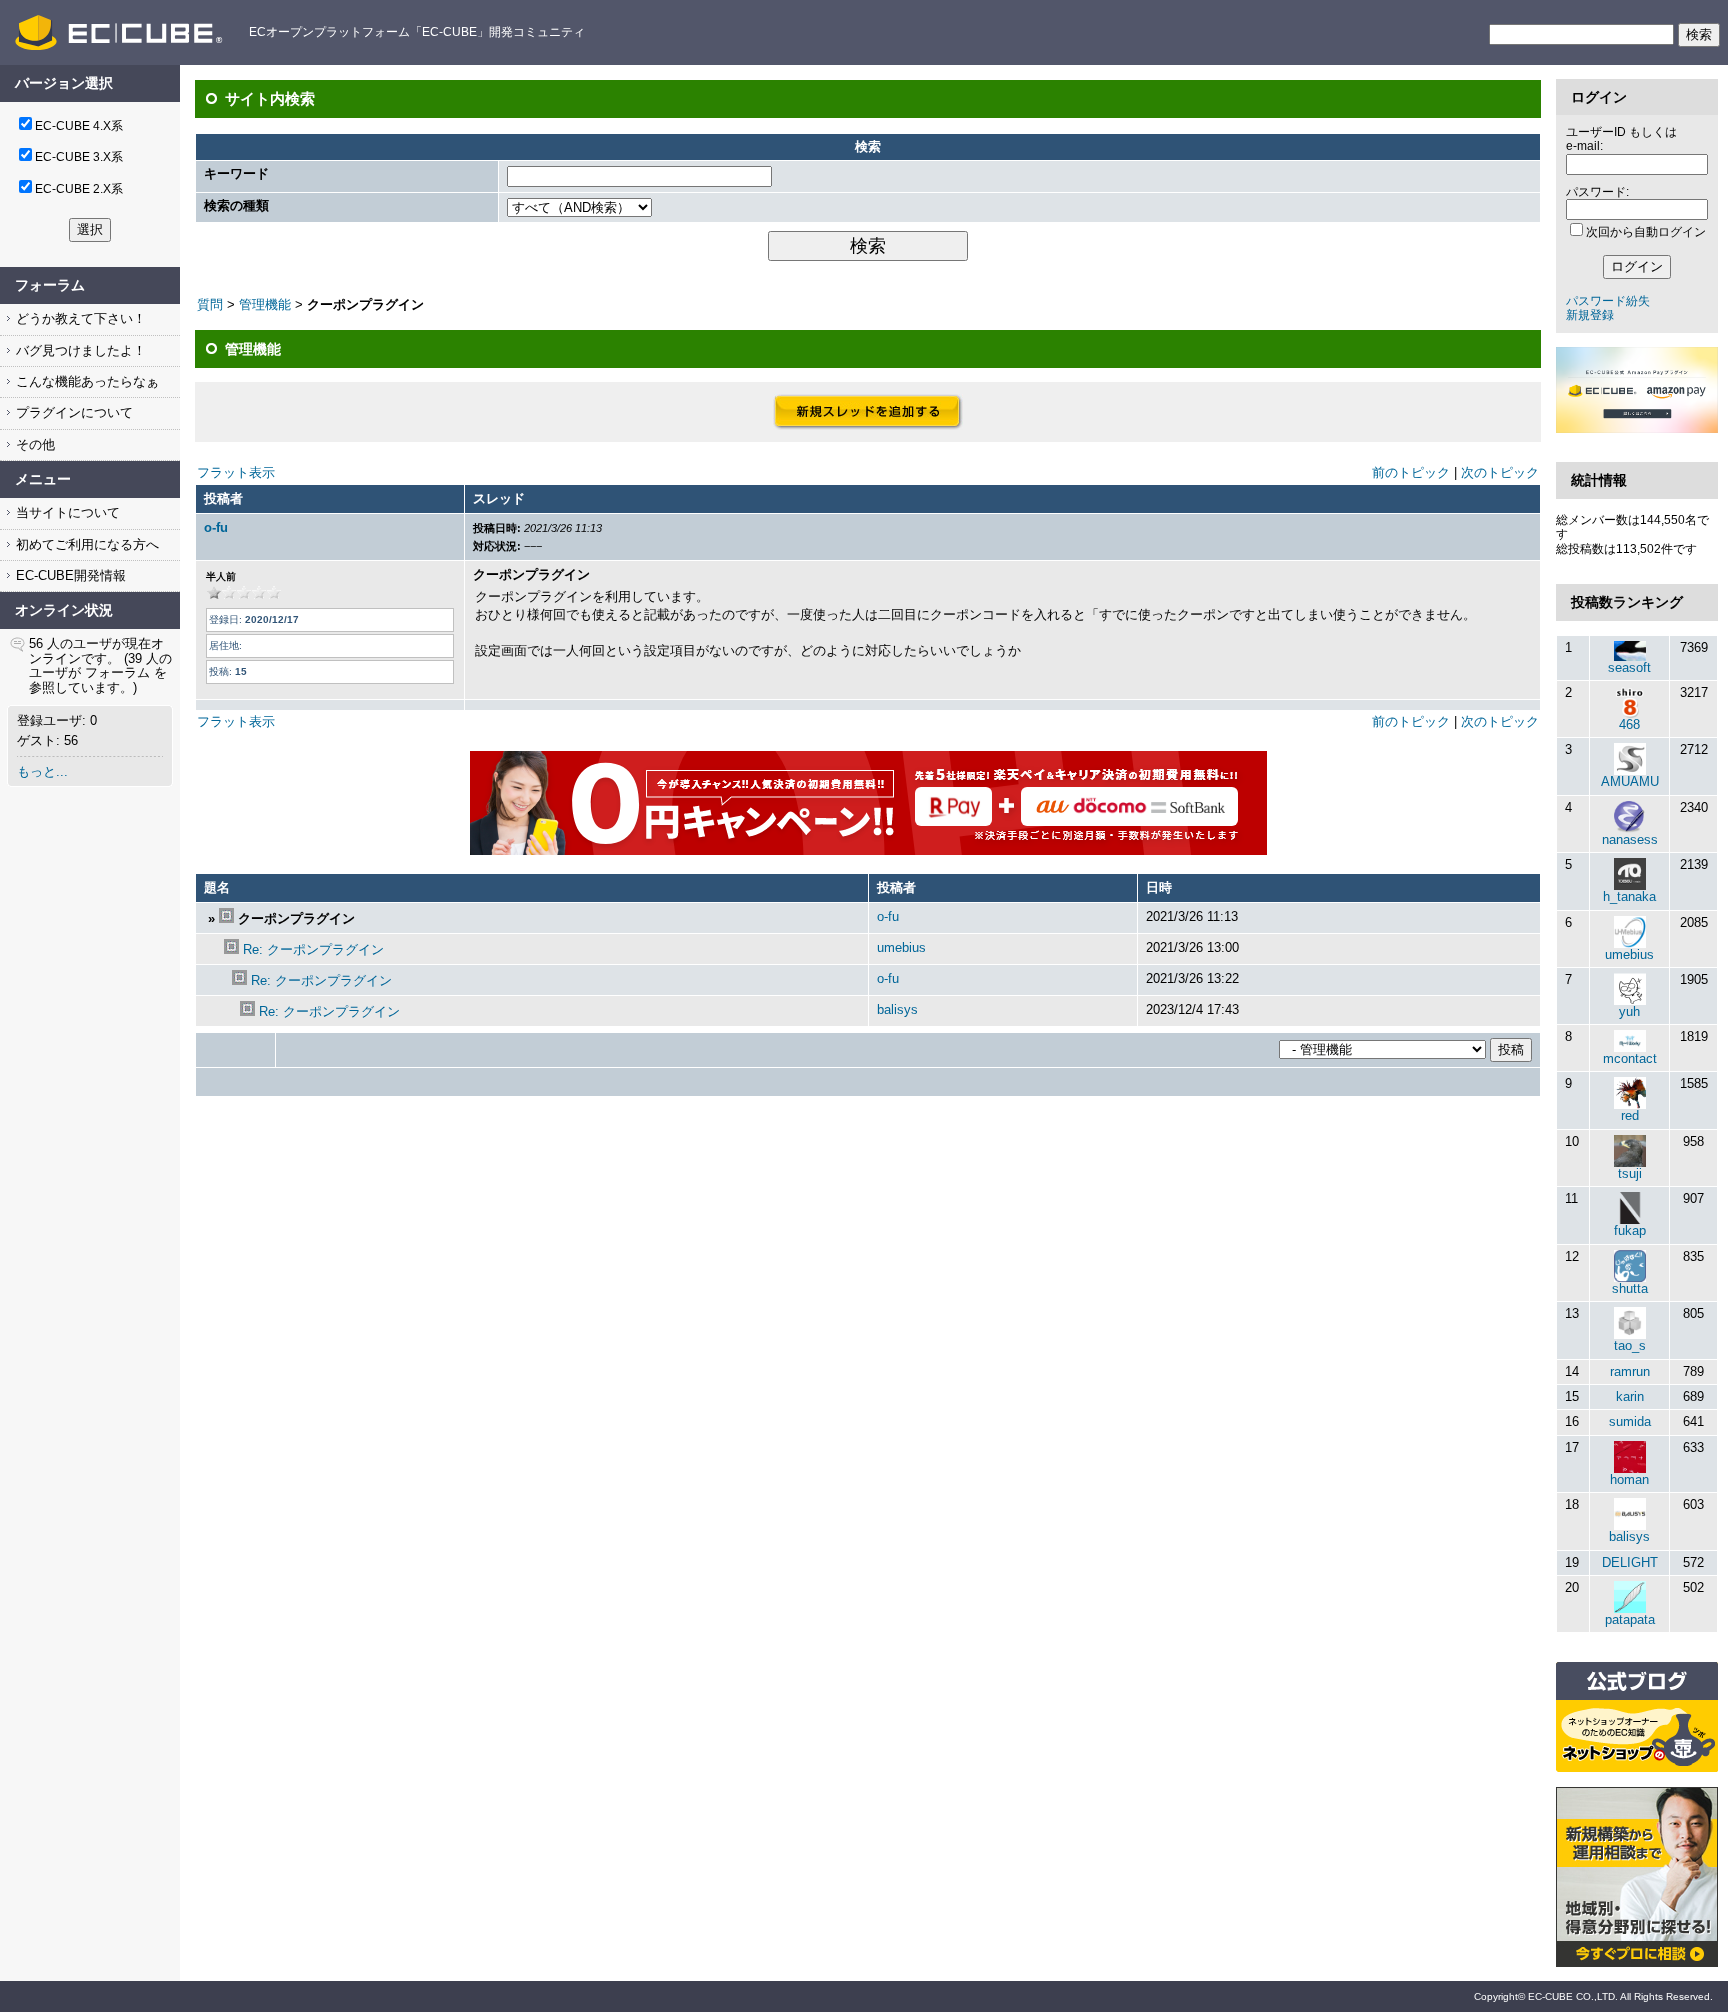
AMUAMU (1630, 781)
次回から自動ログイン (1646, 232)
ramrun (1630, 1371)
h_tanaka (1629, 896)
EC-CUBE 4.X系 (79, 126)
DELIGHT (1630, 1562)
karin (1630, 1396)
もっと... (42, 771)
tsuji (1630, 1173)
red (1630, 1115)
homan (1629, 1479)
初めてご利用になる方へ (85, 544)
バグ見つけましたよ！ (79, 350)
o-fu (216, 527)
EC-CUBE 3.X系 (79, 157)
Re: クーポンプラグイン (313, 949)
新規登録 (1590, 315)
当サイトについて (66, 512)
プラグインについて (72, 412)
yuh (1629, 1011)
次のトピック (1500, 472)
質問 (210, 304)
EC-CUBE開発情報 (69, 575)
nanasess (1630, 839)
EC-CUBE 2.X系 (79, 189)
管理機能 (265, 304)
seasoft (1629, 667)
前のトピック (1411, 472)
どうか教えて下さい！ (79, 318)
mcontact (1630, 1058)
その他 (33, 444)
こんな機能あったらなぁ (85, 381)
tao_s (1630, 1345)
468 (1629, 724)
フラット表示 (236, 472)
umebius (901, 947)
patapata (1630, 1619)
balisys (897, 1009)
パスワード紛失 (1608, 301)
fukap (1630, 1230)
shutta (1630, 1288)
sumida (1630, 1421)
